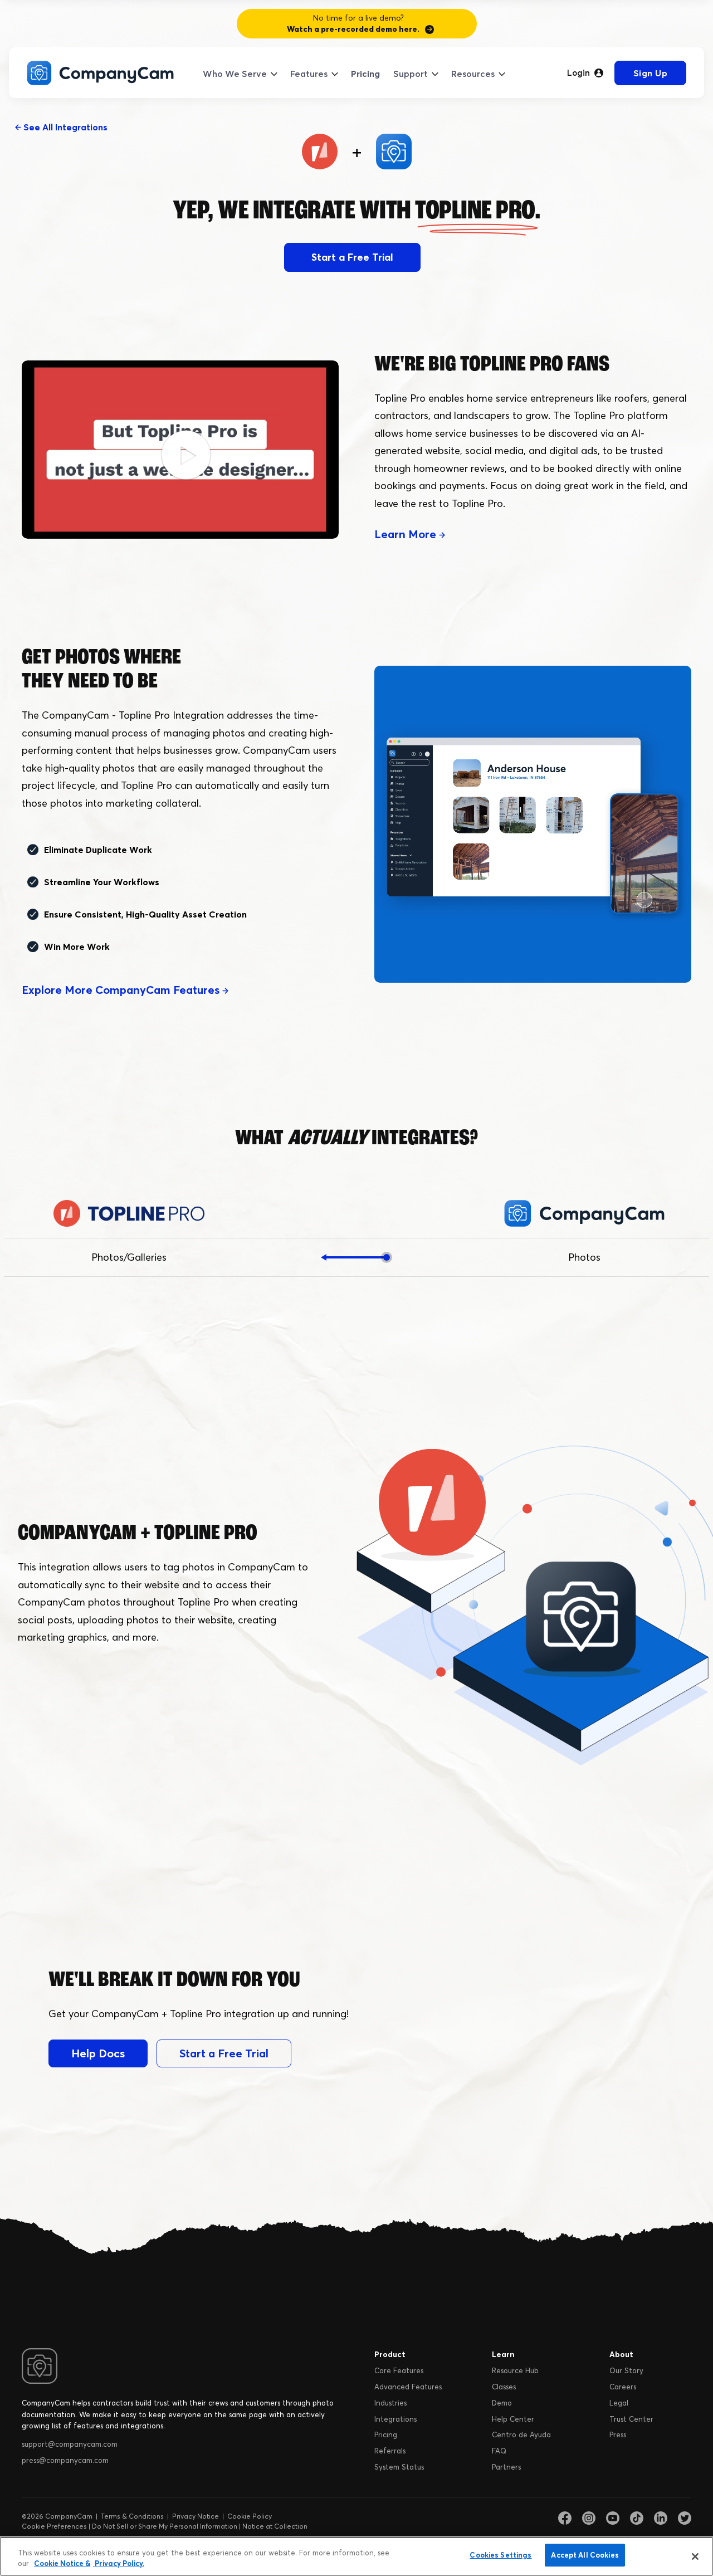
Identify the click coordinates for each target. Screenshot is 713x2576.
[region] (356, 2556)
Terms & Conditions (132, 2516)
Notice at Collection (275, 2526)
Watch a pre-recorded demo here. (353, 29)
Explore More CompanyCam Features (122, 990)
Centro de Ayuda (521, 2434)
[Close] (695, 2557)
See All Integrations (64, 127)
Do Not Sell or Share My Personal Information (165, 2526)
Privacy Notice (196, 2516)
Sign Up (651, 73)
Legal (619, 2403)
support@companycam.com (70, 2444)
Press (618, 2434)
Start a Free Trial (352, 257)
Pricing (365, 74)
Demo (502, 2403)
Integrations (395, 2419)
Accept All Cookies (585, 2555)
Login (578, 73)
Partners (506, 2467)
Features (309, 74)
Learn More (407, 534)
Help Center (513, 2419)
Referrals (390, 2451)
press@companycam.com (65, 2460)
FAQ (499, 2451)
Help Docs (98, 2053)
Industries (390, 2403)
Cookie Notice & (62, 2564)
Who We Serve (235, 74)
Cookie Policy (250, 2516)
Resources (473, 74)
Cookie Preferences (54, 2526)
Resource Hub (515, 2370)
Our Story (626, 2370)
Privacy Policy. (119, 2564)
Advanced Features (408, 2387)
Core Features (399, 2370)
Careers (623, 2387)
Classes (504, 2387)
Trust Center (631, 2419)
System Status (399, 2467)
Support (411, 74)
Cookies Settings (500, 2555)
